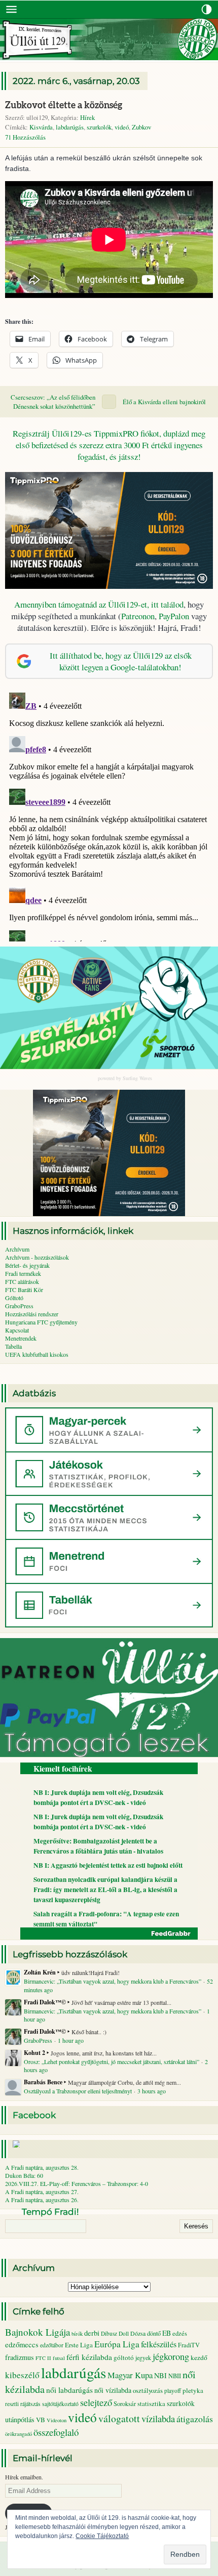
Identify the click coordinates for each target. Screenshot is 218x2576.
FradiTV (189, 2345)
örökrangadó (19, 2434)
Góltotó (14, 1298)
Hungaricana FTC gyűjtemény (41, 1322)
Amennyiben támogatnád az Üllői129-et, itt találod (99, 604)
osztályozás (148, 2390)
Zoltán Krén (40, 1972)
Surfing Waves (137, 1078)
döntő (154, 2333)
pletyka (193, 2390)
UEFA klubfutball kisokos (37, 1354)
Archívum (17, 1249)
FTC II (43, 2358)
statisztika (151, 2403)
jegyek (143, 2357)
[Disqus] (109, 815)
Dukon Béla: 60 (24, 2175)
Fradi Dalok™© (45, 2002)
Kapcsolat (17, 1330)
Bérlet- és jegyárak (27, 1265)
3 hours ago (152, 2091)
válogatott (119, 2418)
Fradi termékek (23, 1273)
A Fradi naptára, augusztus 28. (42, 2167)
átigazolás (195, 2419)
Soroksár (125, 2404)
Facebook (34, 2115)
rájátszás (30, 2404)
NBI (160, 2375)
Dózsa (138, 2333)
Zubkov (141, 127)
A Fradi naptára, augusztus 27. (42, 2192)
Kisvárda (41, 127)
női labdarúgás (69, 2390)
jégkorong (171, 2356)
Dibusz (109, 2333)
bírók (77, 2334)
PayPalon (174, 616)
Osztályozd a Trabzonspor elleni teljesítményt (78, 2091)
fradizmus (20, 2357)
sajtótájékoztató (60, 2404)
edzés (180, 2333)
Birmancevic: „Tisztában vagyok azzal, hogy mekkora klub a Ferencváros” (113, 1981)
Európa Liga (117, 2344)
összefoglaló (56, 2432)
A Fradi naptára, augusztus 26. (42, 2200)
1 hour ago (71, 2040)
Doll (124, 2333)
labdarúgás (70, 127)
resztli (12, 2404)
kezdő (199, 2357)
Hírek (87, 117)
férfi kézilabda (89, 2357)
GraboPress (19, 1306)
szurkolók (99, 127)
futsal (59, 2358)
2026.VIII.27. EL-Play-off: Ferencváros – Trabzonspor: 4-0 (77, 2183)
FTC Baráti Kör (24, 1290)
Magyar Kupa (130, 2375)
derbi (92, 2333)
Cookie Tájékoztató (102, 2536)
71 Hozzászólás (25, 137)
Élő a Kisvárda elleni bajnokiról (164, 402)
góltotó (124, 2357)
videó (122, 127)
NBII (175, 2376)
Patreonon (138, 616)
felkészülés (159, 2344)
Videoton (57, 2420)
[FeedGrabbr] (109, 1934)
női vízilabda (113, 2390)
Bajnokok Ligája (38, 2332)
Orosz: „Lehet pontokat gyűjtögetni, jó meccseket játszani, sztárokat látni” (112, 2062)
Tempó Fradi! (50, 2212)
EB (167, 2333)
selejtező (96, 2402)
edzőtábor (52, 2345)
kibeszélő (22, 2375)
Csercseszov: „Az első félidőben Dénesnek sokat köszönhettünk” (53, 402)
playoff (173, 2391)
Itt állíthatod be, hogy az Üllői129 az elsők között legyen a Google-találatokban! (121, 661)
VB (41, 2420)
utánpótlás (20, 2419)
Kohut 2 (34, 2053)
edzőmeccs (22, 2345)
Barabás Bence (43, 2082)
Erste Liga (79, 2345)
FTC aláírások (22, 1281)
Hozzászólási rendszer (32, 1314)
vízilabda (158, 2418)
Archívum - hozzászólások (37, 1257)
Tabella (13, 1346)
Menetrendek (21, 1338)
